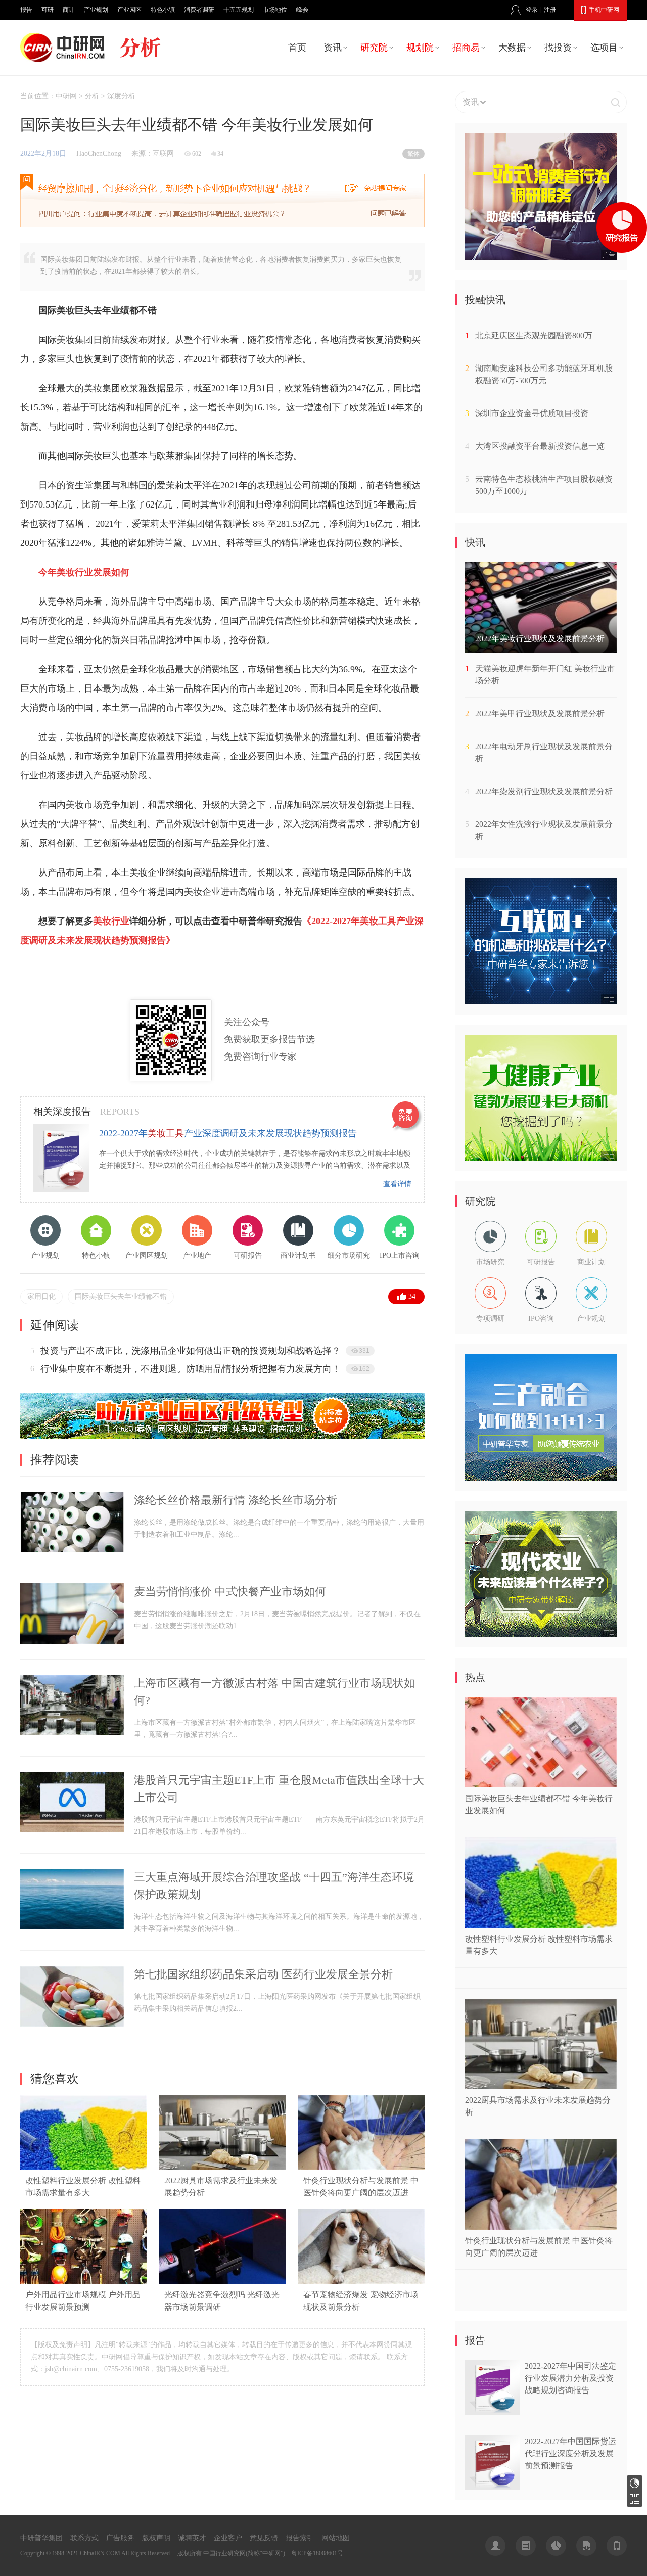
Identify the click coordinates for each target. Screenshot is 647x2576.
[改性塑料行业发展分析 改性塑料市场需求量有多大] (83, 2167)
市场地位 (275, 10)
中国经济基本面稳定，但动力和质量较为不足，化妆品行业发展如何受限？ (191, 1369)
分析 (92, 96)
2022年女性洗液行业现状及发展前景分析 (544, 830)
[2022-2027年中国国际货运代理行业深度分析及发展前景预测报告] (492, 2487)
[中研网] (65, 48)
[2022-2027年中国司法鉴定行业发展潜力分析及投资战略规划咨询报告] (492, 2412)
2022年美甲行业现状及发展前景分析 (540, 714)
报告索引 (300, 2538)
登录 (532, 10)
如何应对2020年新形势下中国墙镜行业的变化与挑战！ (150, 1351)
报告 (26, 10)
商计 (69, 10)
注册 (550, 10)
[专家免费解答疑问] (222, 201)
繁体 (413, 154)
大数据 (512, 48)
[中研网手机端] (617, 2546)
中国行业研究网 (224, 2553)
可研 (48, 10)
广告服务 (120, 2538)
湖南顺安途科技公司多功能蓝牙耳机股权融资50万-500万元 (544, 374)
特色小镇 (163, 10)
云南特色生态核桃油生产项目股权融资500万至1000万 (544, 485)
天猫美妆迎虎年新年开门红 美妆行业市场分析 (545, 675)
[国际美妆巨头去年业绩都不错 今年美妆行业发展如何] (541, 1785)
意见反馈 (264, 2538)
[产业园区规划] (222, 1436)
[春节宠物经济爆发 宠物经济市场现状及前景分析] (361, 2282)
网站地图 (336, 2538)
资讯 (333, 48)
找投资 (558, 48)
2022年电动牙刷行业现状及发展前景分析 (544, 752)
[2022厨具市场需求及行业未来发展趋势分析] (222, 2167)
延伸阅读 (55, 1325)
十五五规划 (239, 10)
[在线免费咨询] (407, 1117)
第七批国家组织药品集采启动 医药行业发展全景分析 (263, 1974)
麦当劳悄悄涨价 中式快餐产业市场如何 (230, 1592)
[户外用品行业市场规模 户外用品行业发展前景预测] (83, 2282)
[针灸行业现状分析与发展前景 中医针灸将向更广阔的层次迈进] (361, 2167)
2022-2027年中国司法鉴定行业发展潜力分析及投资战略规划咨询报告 (570, 2378)
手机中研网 (604, 10)
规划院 (420, 48)
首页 (297, 48)
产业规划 (96, 10)
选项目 (604, 48)
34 (412, 1296)
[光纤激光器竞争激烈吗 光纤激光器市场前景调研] (222, 2282)
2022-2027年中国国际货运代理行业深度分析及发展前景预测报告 (570, 2453)
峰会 (302, 10)
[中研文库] (586, 2546)
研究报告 (635, 2483)
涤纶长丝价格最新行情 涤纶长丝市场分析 (236, 1500)
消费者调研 (199, 10)
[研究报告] (556, 2546)
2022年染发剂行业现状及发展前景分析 (544, 791)
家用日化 (41, 1296)
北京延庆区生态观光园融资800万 (534, 335)
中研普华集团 (41, 2538)
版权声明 (156, 2538)
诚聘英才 (192, 2538)
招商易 (466, 48)
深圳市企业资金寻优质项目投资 (532, 413)
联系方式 (84, 2538)
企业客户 (228, 2538)
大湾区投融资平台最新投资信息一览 (540, 446)
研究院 (374, 48)
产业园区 (129, 10)
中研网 (66, 96)
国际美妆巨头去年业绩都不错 (121, 1296)
